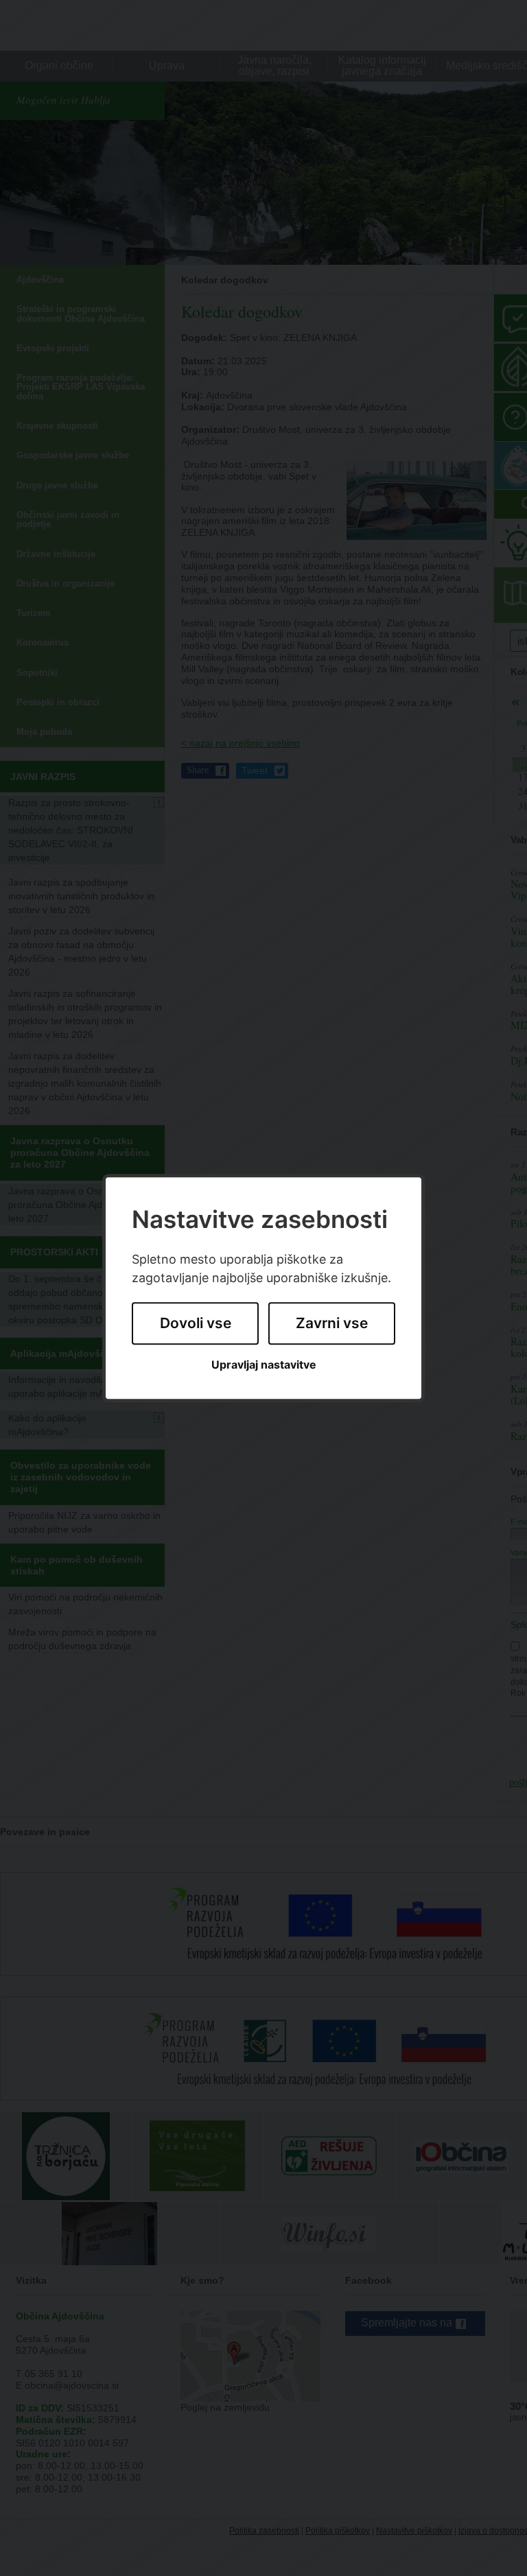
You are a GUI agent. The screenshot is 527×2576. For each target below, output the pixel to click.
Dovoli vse (196, 1324)
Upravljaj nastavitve (264, 1365)
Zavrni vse (332, 1324)
